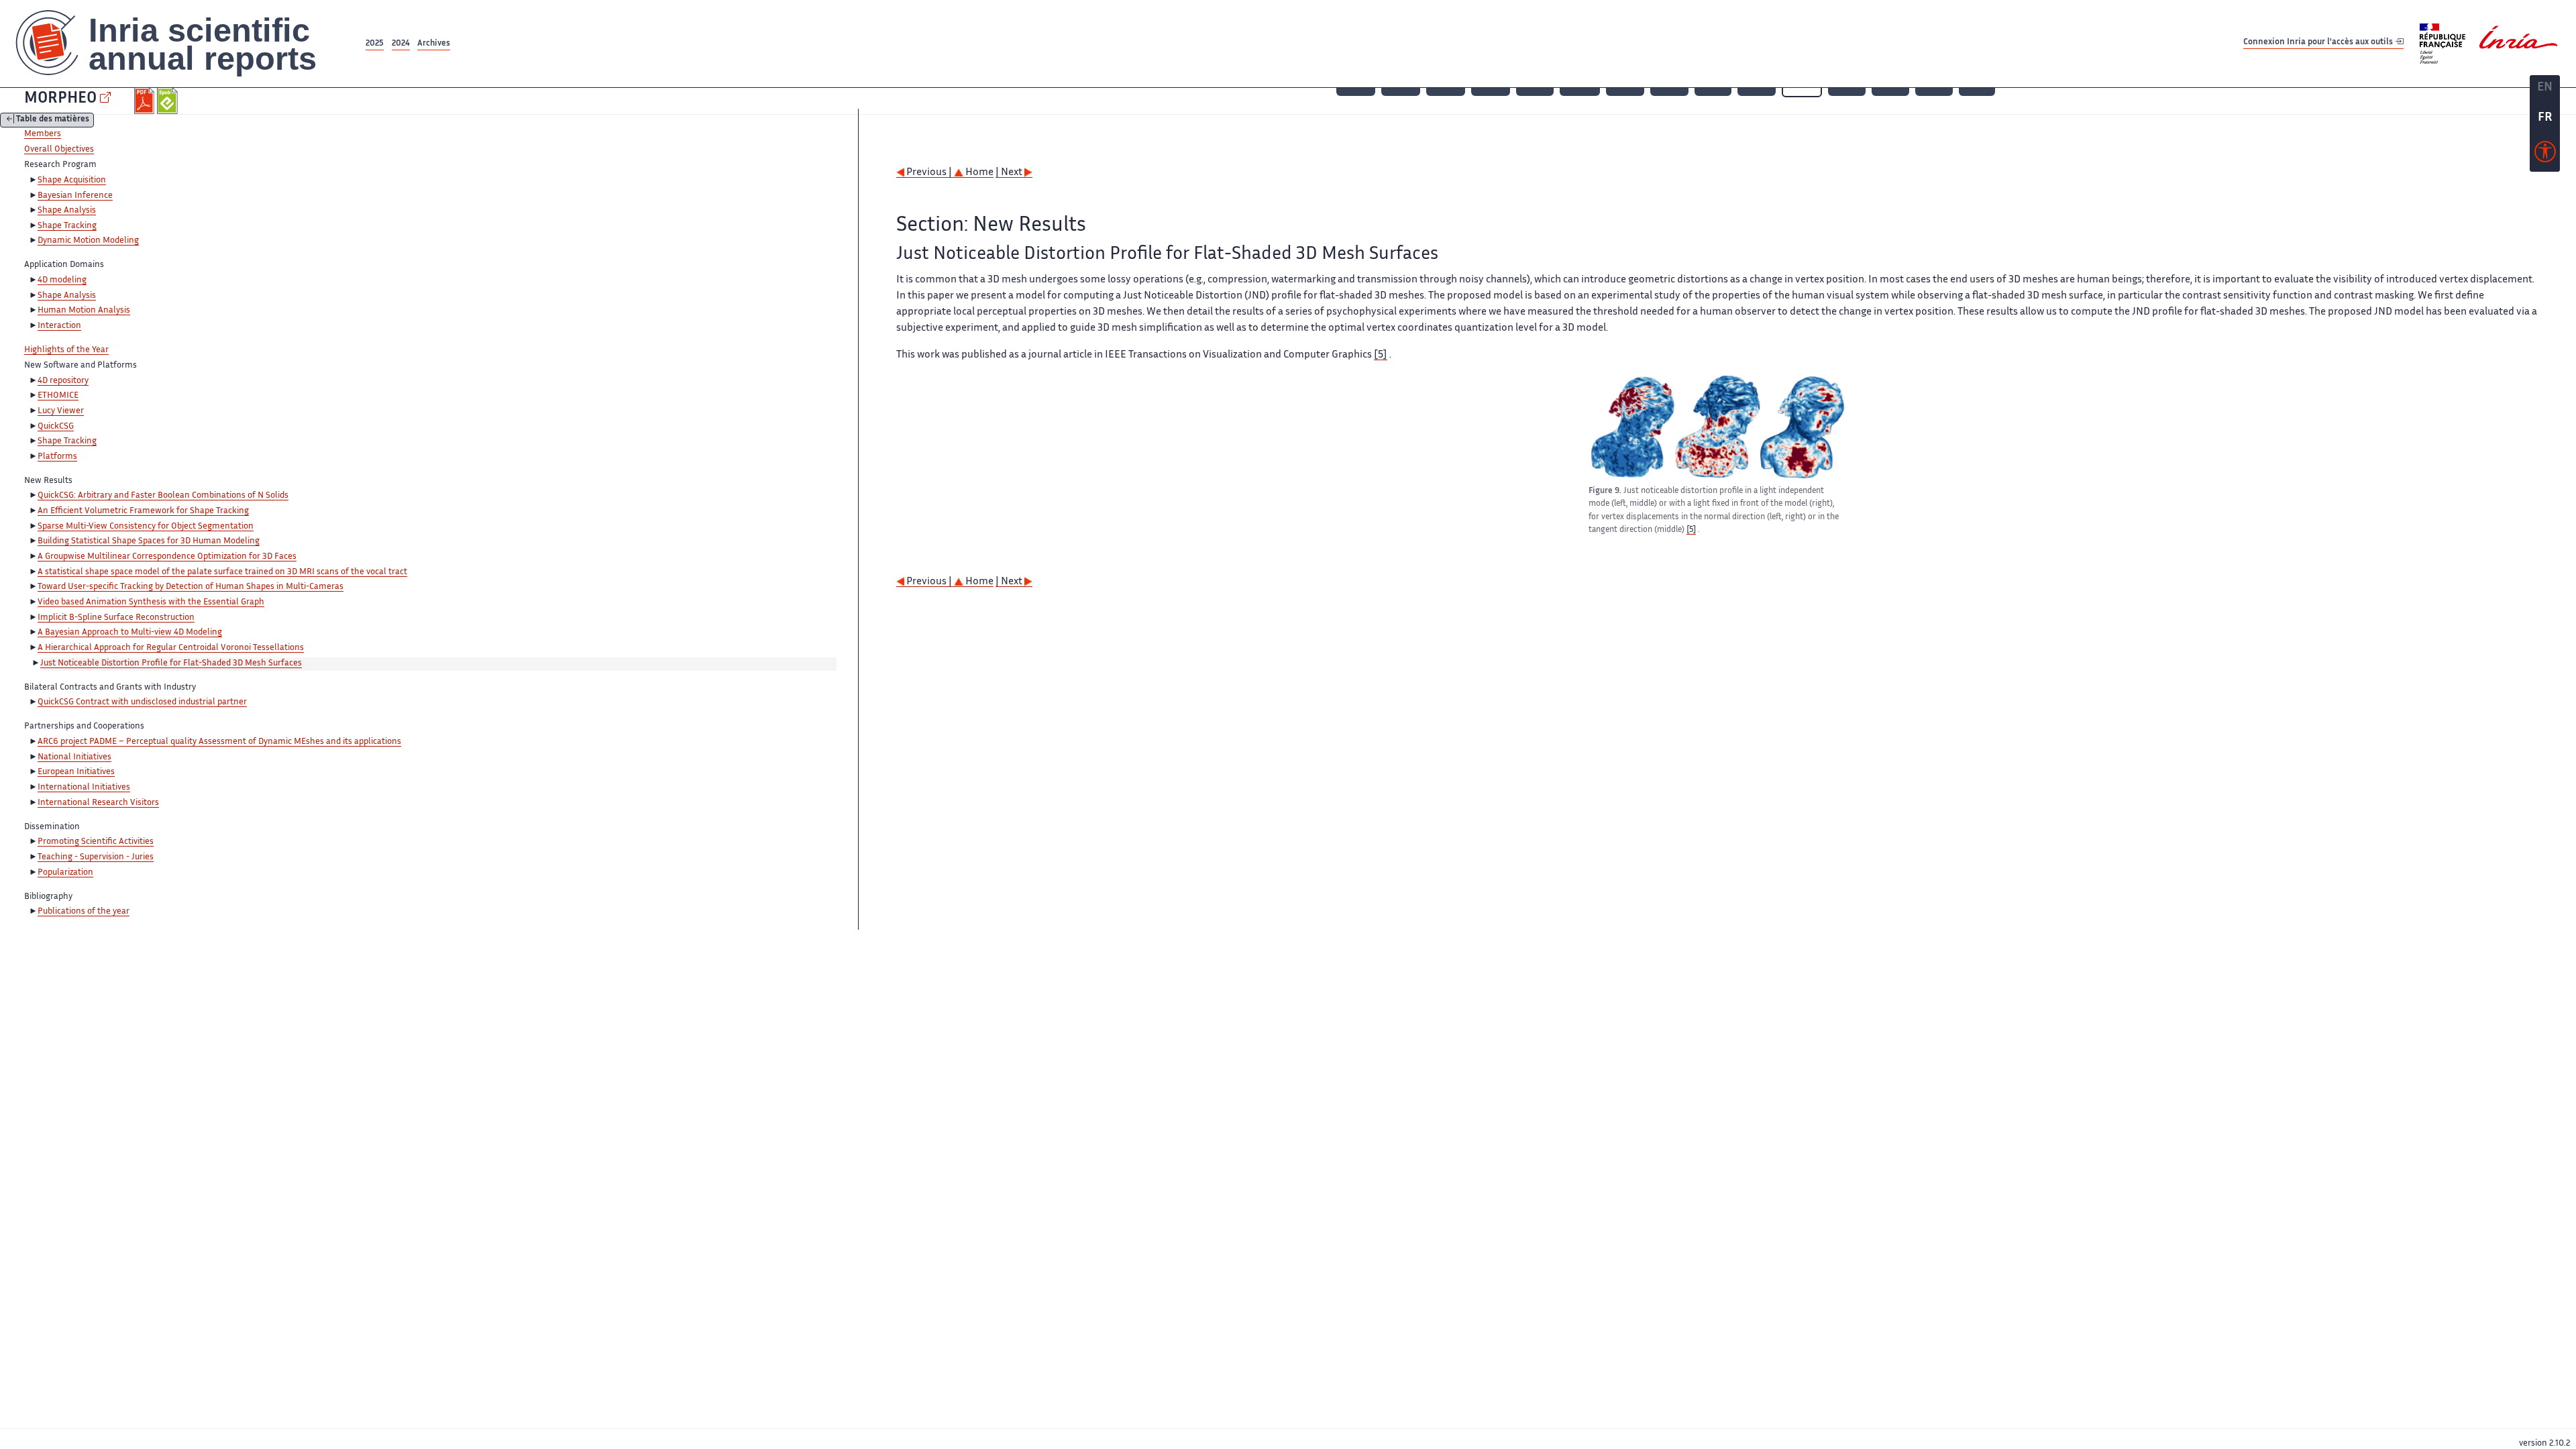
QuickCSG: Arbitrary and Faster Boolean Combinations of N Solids (163, 496)
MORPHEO (60, 99)
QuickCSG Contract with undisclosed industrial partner (142, 702)
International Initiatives (84, 788)
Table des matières (53, 120)
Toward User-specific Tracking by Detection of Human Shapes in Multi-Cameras (191, 587)
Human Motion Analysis (84, 311)
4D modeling (62, 280)
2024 (401, 44)
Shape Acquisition (72, 180)
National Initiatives (74, 757)
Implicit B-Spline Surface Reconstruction (116, 618)
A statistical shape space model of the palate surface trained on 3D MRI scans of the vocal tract (222, 572)
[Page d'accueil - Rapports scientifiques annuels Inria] (181, 44)
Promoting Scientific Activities (96, 842)
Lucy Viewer (61, 411)
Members (43, 134)
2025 (375, 44)
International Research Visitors (98, 803)
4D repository (63, 381)
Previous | (929, 173)
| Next (1010, 173)
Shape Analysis (67, 211)
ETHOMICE (58, 396)
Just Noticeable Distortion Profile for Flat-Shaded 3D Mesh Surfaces (171, 663)
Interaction (59, 326)
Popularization (65, 873)
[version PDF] (146, 101)
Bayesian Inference (75, 196)
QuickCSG (56, 427)
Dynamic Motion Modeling (88, 241)
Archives (434, 44)
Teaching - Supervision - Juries (96, 857)
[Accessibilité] (2545, 155)
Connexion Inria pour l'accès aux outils (2319, 43)
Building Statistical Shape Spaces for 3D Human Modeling (149, 541)
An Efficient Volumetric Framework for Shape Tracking (143, 511)
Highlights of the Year (66, 350)
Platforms (57, 457)
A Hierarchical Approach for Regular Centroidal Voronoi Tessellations (171, 648)
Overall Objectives (59, 150)
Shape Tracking (67, 226)
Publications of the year (84, 912)
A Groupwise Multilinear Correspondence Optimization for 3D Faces (167, 557)
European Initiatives (76, 772)
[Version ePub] (169, 101)
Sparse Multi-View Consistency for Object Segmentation (146, 527)
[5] (1381, 355)
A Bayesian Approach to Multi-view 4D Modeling (130, 633)
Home (978, 173)
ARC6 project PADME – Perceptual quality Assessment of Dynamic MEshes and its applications (219, 742)
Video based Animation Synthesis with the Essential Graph (151, 602)
